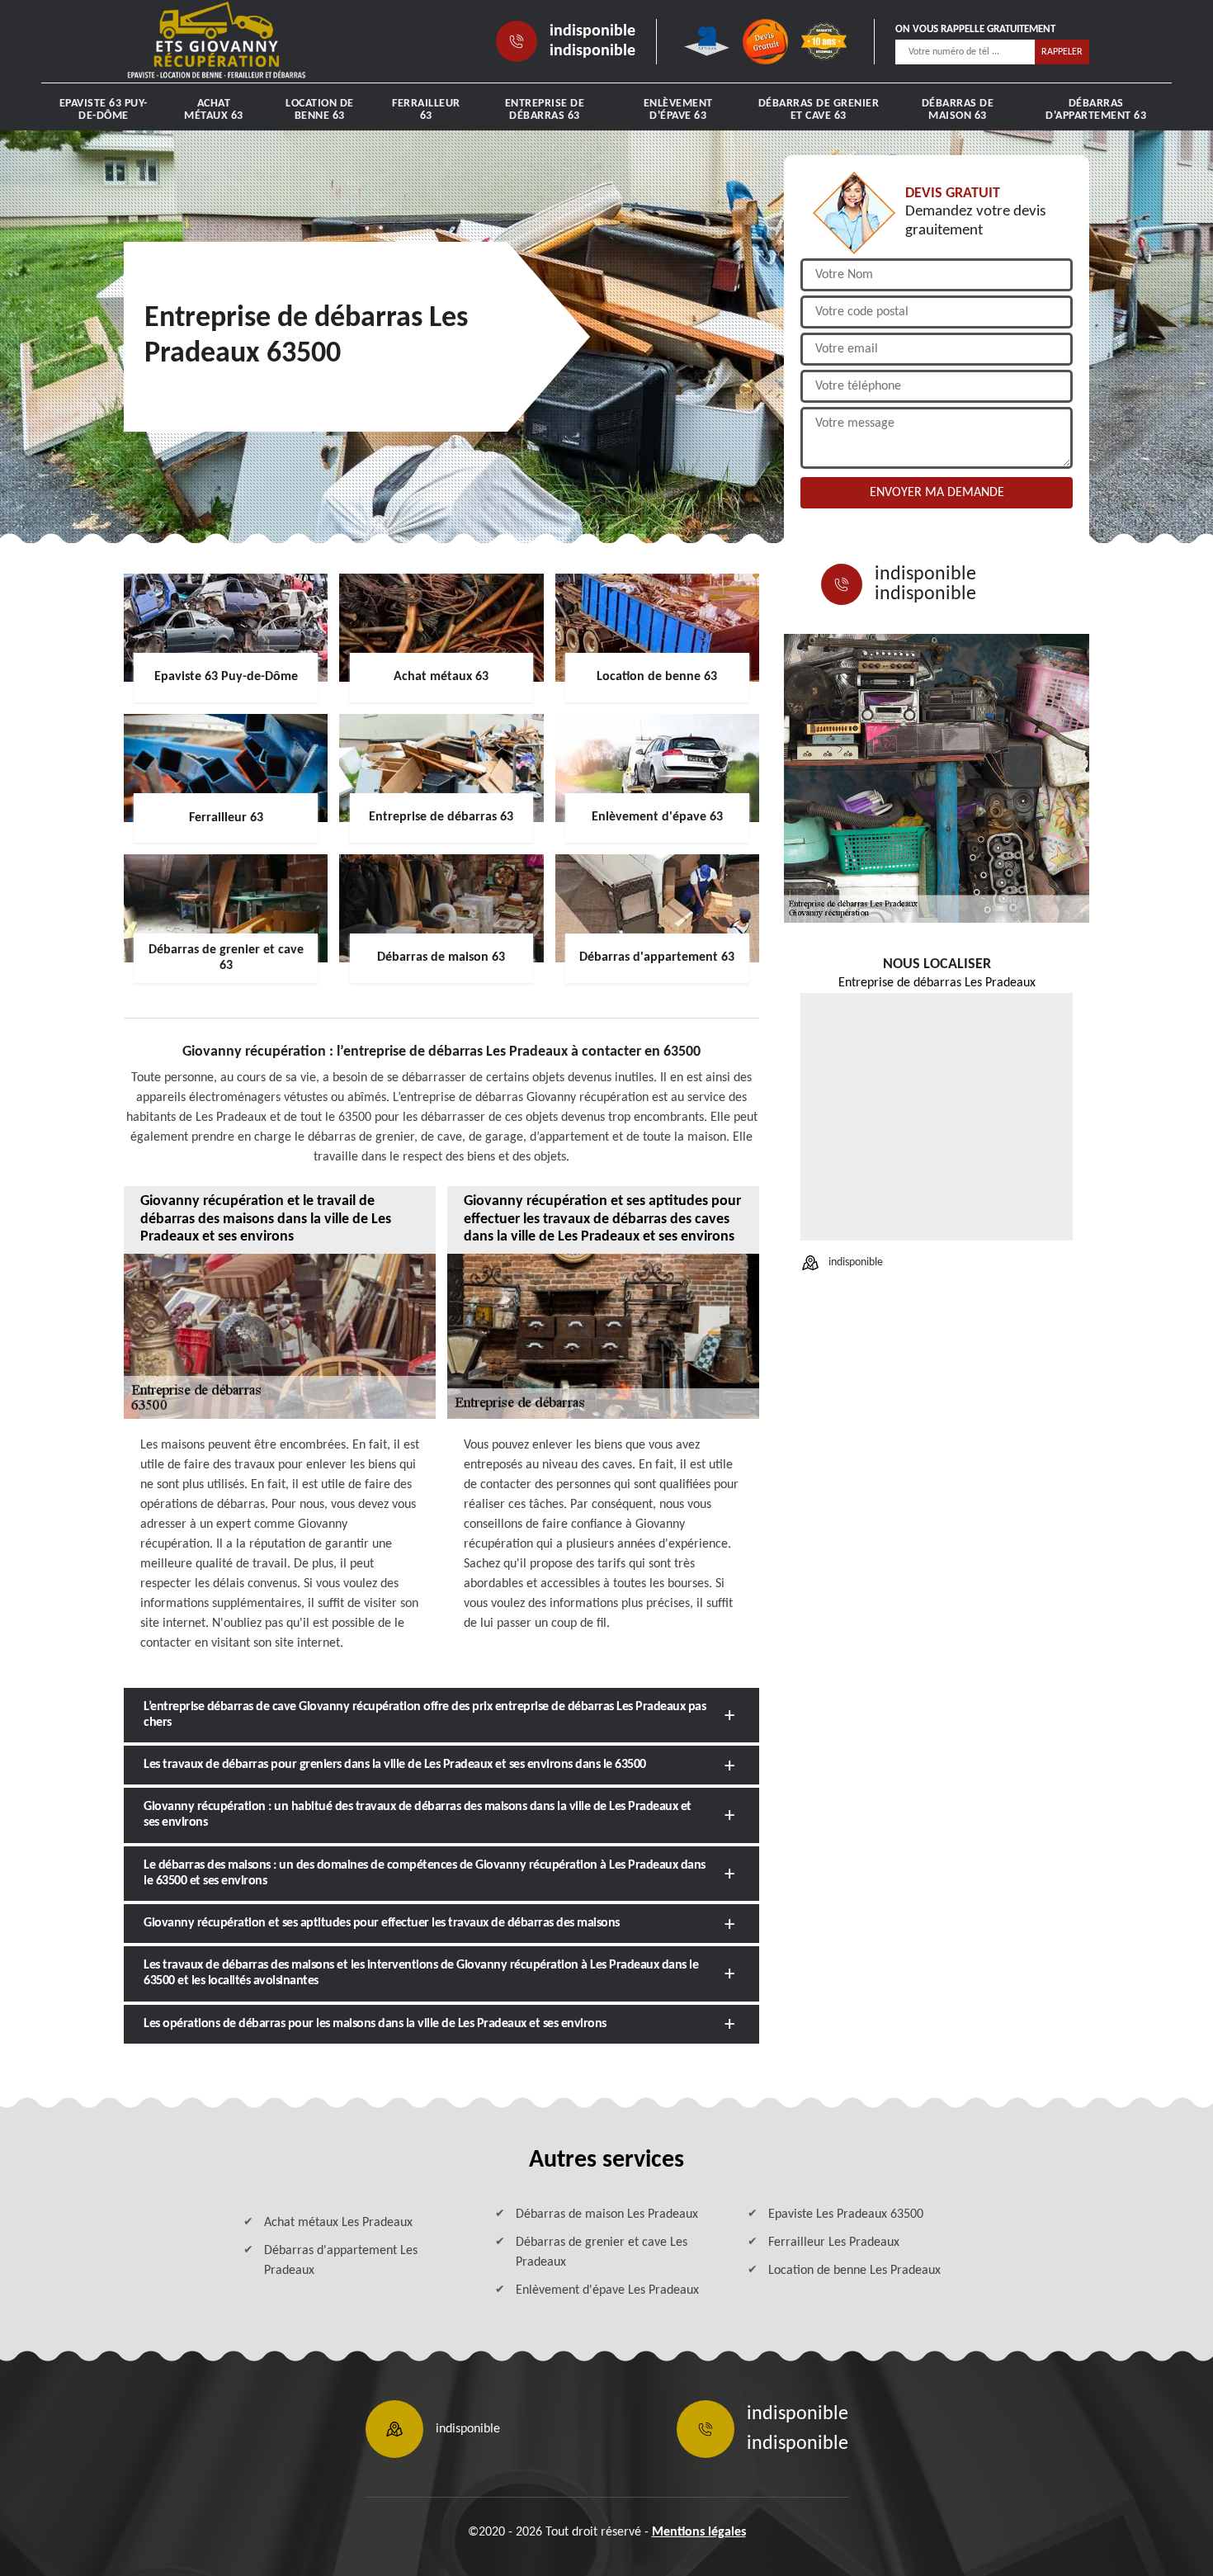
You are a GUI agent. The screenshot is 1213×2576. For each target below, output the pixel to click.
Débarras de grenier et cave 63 (819, 110)
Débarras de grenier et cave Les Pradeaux (602, 2252)
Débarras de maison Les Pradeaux (607, 2214)
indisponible (592, 31)
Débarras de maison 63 (958, 110)
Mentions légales (699, 2532)
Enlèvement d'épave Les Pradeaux (607, 2290)
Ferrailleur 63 (426, 110)
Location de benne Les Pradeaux (854, 2271)
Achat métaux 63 (214, 110)
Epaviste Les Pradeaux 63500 (846, 2214)
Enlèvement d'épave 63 (678, 110)
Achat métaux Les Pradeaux (338, 2223)
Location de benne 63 (320, 110)
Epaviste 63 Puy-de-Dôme (104, 110)
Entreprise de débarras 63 (545, 110)
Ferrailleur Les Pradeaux (834, 2243)
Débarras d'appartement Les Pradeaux (341, 2261)
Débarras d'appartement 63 (1096, 110)
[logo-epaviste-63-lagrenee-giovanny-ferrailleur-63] (217, 41)
